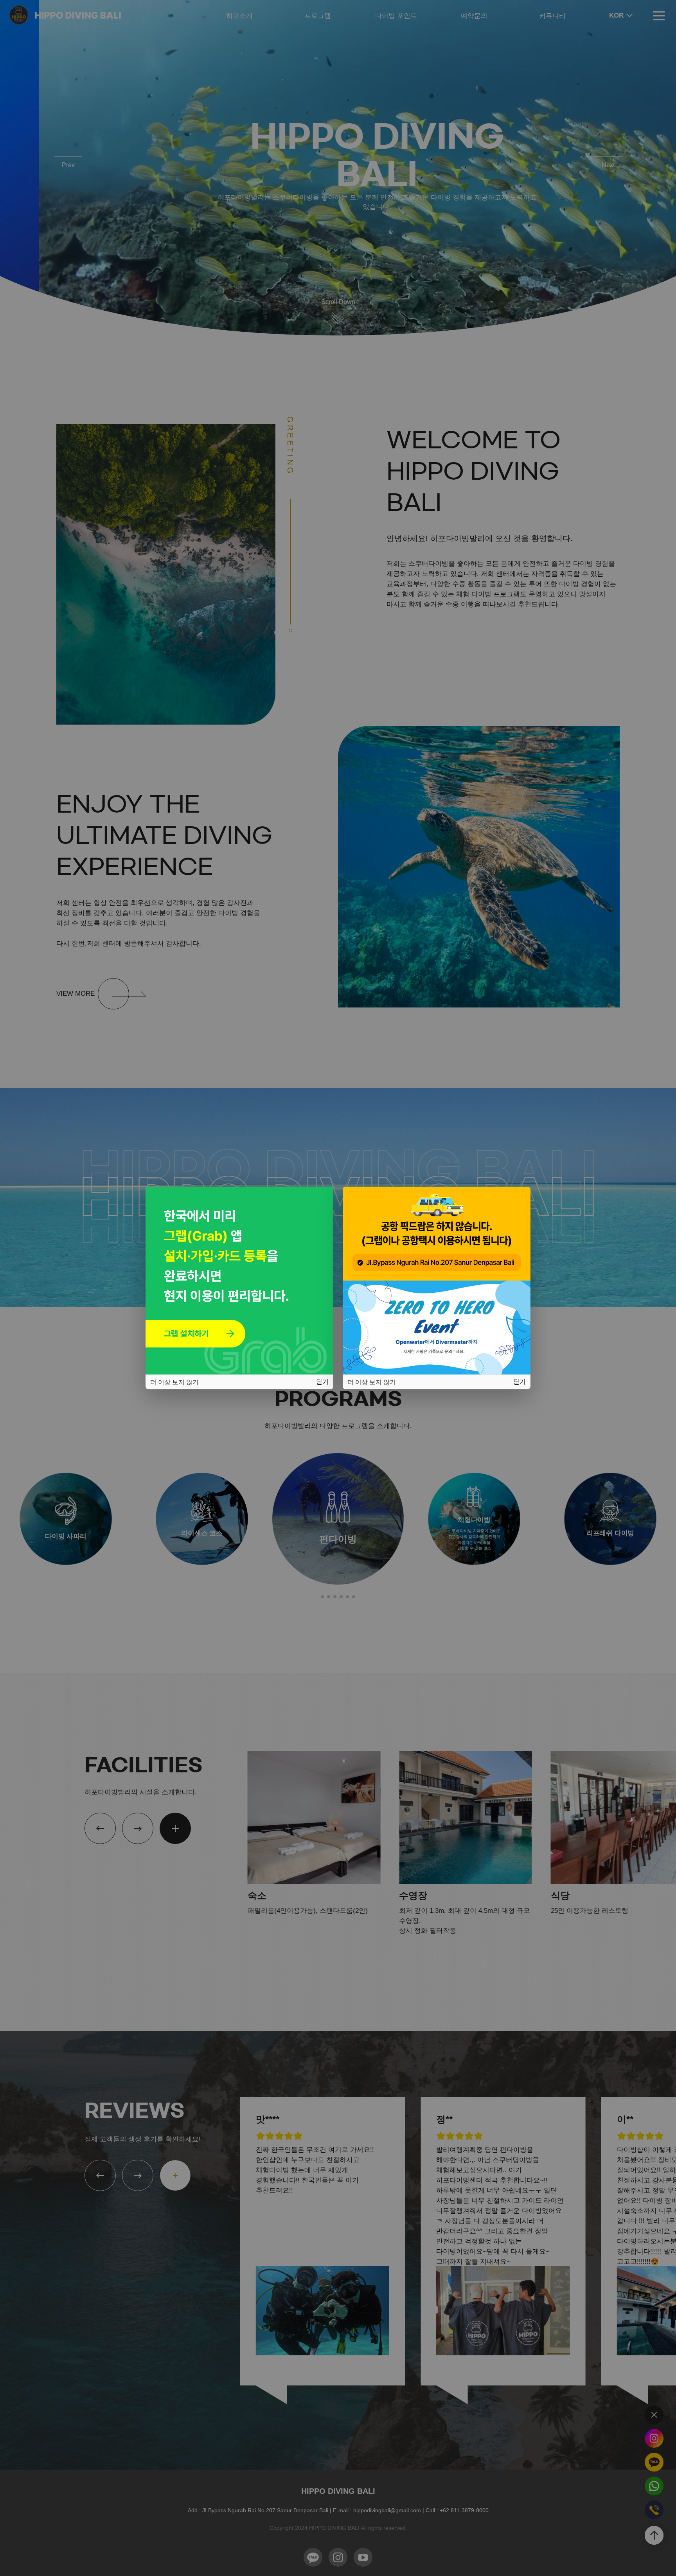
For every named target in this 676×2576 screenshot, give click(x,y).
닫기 (322, 1382)
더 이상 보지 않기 (174, 1382)
